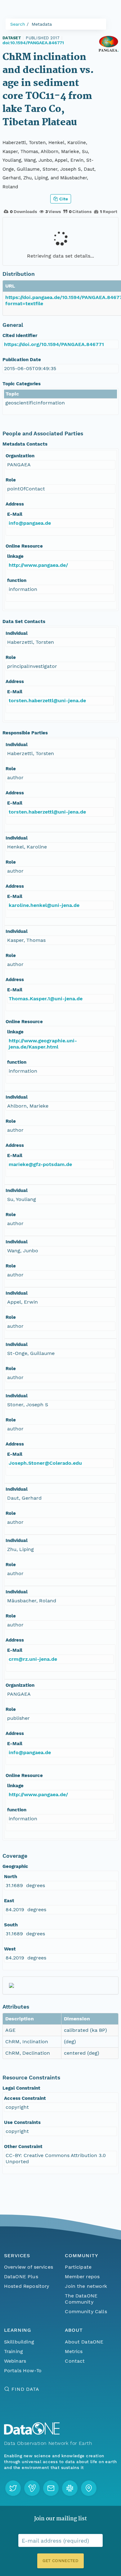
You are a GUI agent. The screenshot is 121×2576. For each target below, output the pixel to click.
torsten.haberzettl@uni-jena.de (47, 701)
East (9, 1901)
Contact (75, 2361)
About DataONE (84, 2342)
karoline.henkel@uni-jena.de (44, 905)
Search (18, 24)
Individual (17, 633)
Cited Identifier (20, 335)
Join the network (86, 2286)
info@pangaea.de (30, 523)
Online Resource (24, 546)
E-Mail (15, 514)
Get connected (60, 2561)
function (17, 580)
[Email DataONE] (51, 2488)
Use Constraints (22, 2122)
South (11, 1925)
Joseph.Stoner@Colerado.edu (45, 1463)
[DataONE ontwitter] (13, 2488)
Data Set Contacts (24, 622)
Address (15, 504)
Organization (20, 456)
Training (13, 2351)
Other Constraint (23, 2147)
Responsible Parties (25, 733)
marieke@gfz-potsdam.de (40, 1164)
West (10, 1949)
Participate (78, 2267)
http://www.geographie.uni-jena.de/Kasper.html (43, 1044)
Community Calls (86, 2311)
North (11, 1877)
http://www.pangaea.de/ (38, 565)
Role (11, 480)
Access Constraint (25, 2098)
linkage (15, 556)
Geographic (15, 1866)
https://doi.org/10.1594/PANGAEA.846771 (54, 344)
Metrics (74, 2351)
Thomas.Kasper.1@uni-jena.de (46, 999)
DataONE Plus (21, 2277)
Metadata (42, 24)
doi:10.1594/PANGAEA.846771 (33, 43)
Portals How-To (23, 2371)
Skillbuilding (19, 2342)
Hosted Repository (27, 2286)
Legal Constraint (21, 2088)
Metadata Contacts (25, 444)
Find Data (25, 2389)
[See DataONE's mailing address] (89, 2488)
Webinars (15, 2361)
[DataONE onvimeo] (32, 2488)
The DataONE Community (81, 2299)
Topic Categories (22, 384)
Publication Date (22, 360)
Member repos (82, 2277)
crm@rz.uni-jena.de (33, 1659)
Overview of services (29, 2267)
